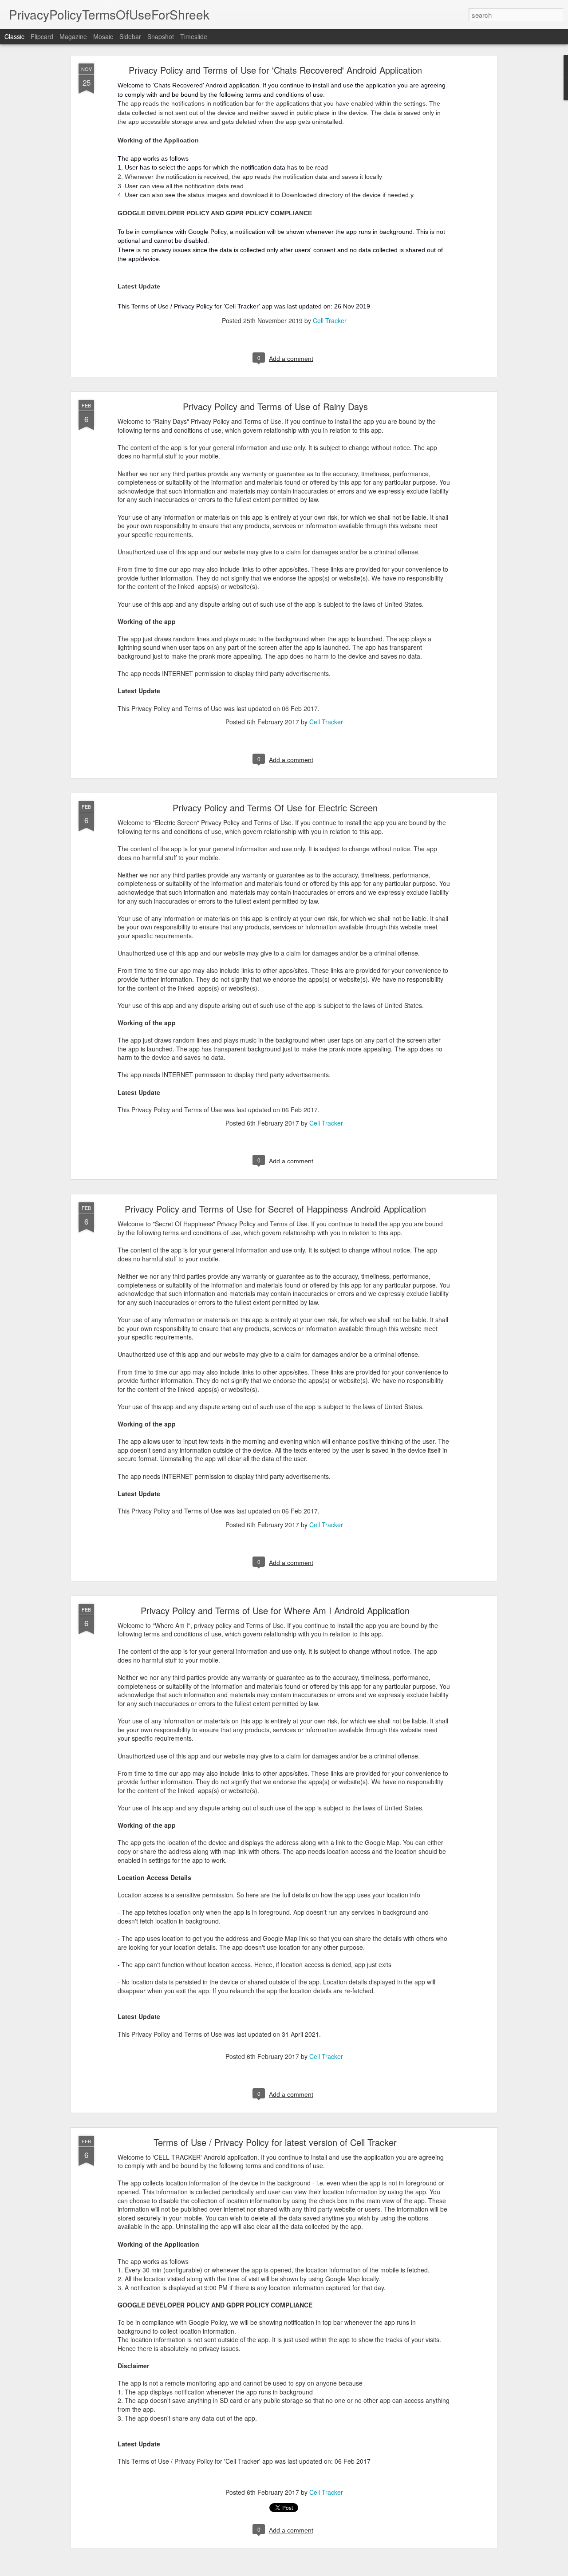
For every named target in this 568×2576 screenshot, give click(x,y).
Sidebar (130, 36)
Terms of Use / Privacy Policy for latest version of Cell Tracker (275, 2142)
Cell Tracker (330, 320)
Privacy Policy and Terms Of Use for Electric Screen (275, 808)
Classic (14, 36)
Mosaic (103, 36)
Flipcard (42, 36)
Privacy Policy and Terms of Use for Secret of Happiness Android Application (275, 1209)
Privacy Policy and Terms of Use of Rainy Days (275, 406)
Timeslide (194, 36)
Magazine (73, 36)
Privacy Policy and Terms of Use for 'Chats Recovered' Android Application (275, 70)
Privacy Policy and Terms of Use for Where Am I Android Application (275, 1610)
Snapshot (161, 36)
